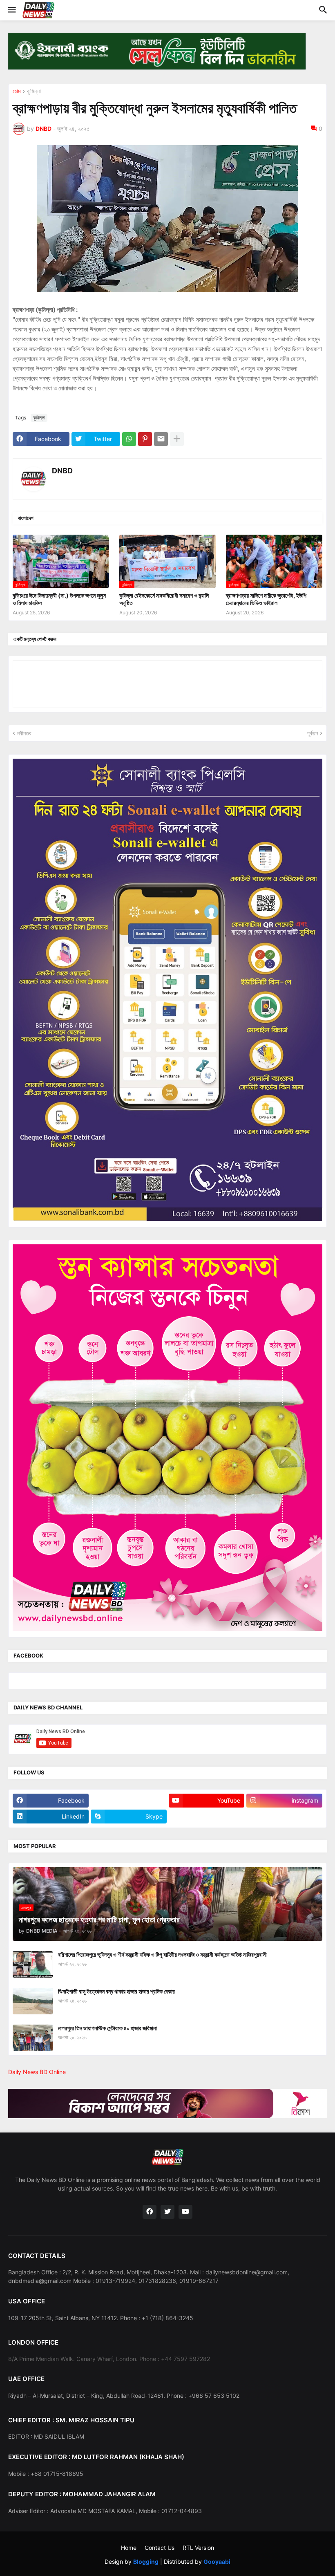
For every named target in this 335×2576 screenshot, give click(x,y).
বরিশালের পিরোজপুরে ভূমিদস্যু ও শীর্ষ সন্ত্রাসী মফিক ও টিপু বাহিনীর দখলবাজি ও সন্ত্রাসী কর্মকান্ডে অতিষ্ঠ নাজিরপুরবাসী (162, 1954)
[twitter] (167, 2212)
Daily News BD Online (37, 2072)
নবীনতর (24, 733)
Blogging (146, 2561)
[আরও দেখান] (177, 439)
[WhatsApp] (129, 439)
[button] (11, 10)
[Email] (161, 439)
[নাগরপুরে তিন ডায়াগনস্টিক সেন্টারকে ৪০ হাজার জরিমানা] (33, 2038)
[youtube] (185, 2212)
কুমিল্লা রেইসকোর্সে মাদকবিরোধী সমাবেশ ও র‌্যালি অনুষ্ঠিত (164, 599)
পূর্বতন (312, 733)
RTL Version (198, 2548)
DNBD (62, 471)
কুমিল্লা (34, 91)
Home (129, 2548)
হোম (17, 91)
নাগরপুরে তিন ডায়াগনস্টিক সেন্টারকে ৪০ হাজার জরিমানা (107, 2028)
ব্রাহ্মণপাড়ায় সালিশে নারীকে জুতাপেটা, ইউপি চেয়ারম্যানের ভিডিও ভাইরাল (266, 599)
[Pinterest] (145, 439)
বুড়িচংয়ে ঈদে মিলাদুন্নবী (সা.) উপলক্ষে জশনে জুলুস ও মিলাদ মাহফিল (59, 599)
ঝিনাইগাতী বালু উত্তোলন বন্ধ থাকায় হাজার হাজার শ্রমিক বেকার (116, 1991)
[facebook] (150, 2212)
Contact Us (160, 2548)
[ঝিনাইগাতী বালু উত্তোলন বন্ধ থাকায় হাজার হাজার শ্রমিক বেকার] (33, 2001)
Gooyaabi (217, 2561)
